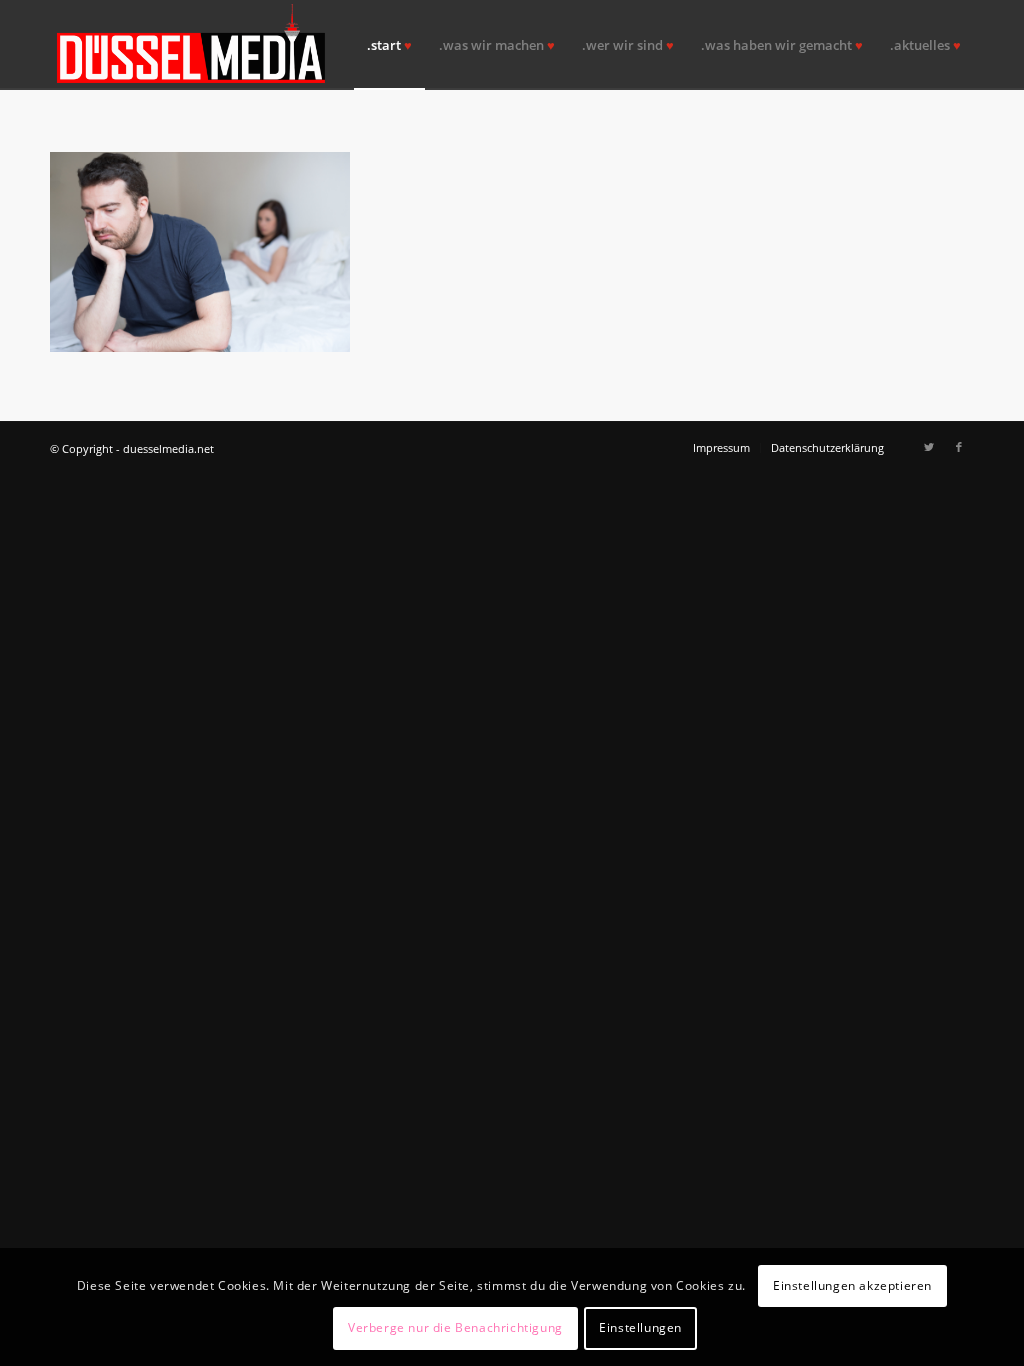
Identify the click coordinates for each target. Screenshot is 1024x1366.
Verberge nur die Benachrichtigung (455, 1327)
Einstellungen (640, 1327)
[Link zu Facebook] (959, 447)
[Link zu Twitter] (929, 447)
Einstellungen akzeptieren (852, 1285)
